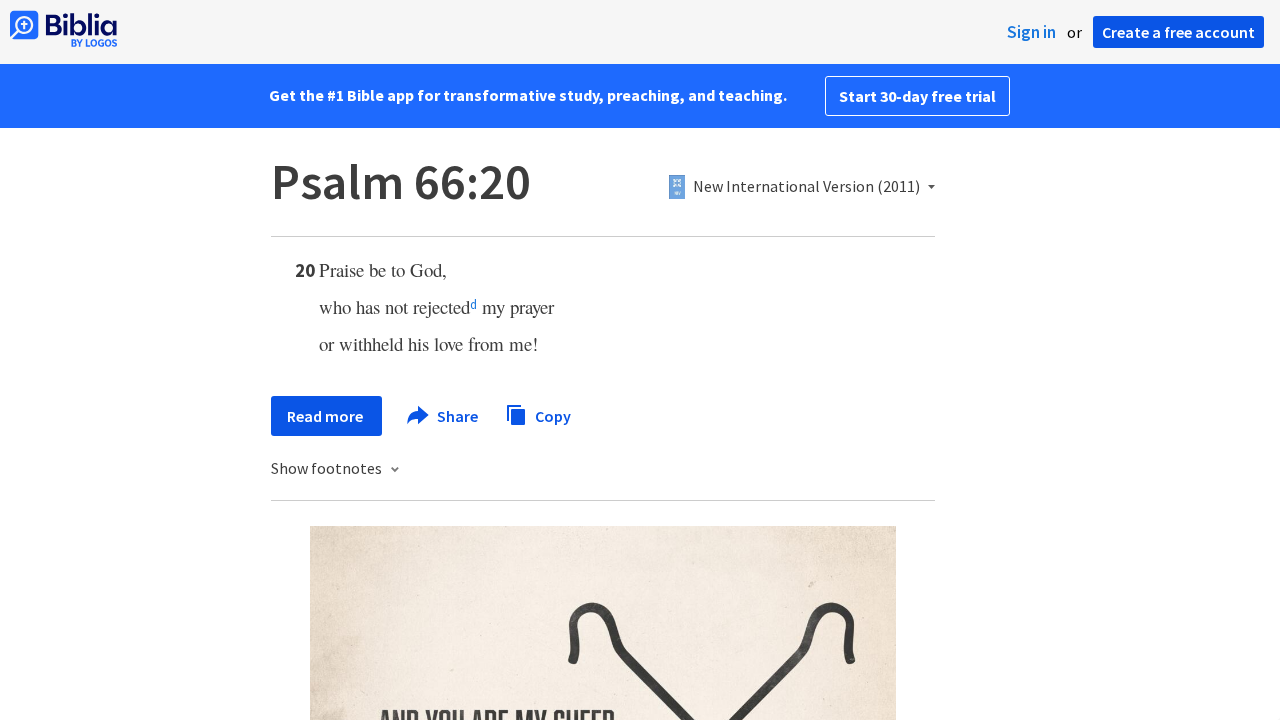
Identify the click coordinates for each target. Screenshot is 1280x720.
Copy (551, 415)
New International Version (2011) (806, 187)
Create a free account (1178, 32)
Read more (326, 416)
